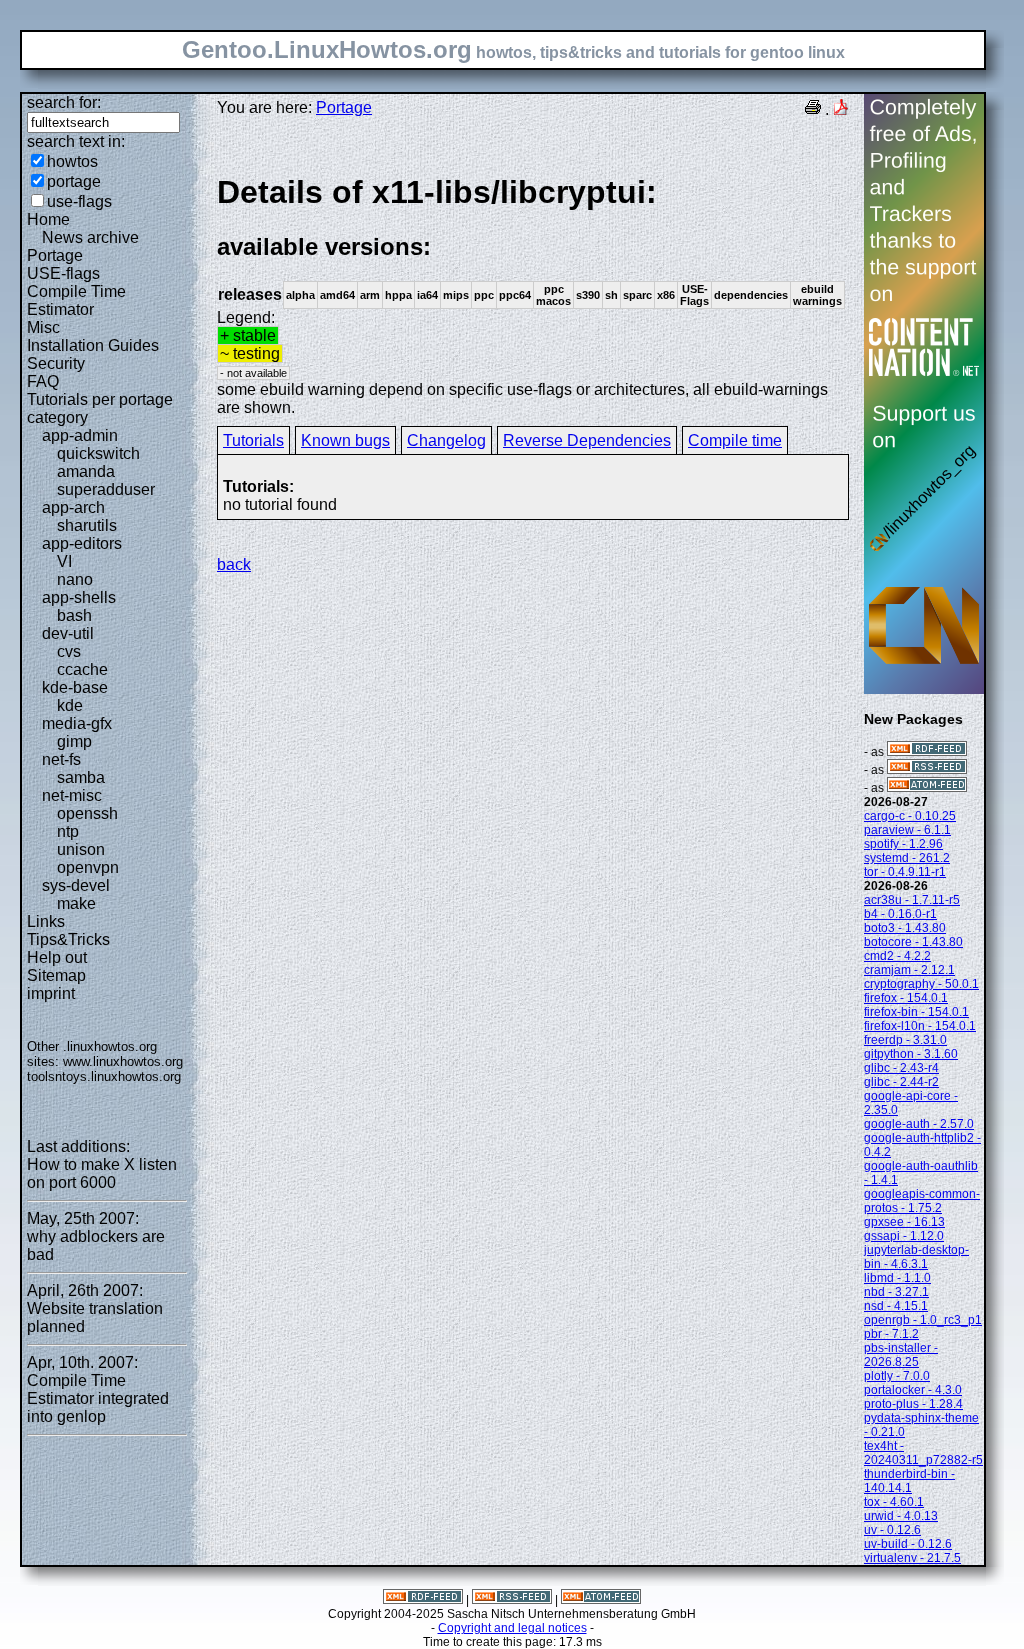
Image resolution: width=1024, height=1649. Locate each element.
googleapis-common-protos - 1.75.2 (922, 1201)
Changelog (446, 440)
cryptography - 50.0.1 (921, 984)
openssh (87, 813)
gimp (74, 741)
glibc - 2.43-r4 (901, 1068)
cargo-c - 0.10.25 (910, 816)
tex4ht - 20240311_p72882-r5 (923, 1453)
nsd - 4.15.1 (896, 1306)
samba (81, 777)
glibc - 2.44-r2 (901, 1082)
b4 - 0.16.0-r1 (900, 914)
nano (75, 579)
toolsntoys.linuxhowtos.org (104, 1076)
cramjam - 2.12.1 (909, 970)
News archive (90, 237)
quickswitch (98, 453)
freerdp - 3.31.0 (905, 1040)
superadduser (106, 489)
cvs (69, 651)
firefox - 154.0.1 (906, 998)
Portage (55, 255)
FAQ (43, 381)
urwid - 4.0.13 (901, 1516)
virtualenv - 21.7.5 (912, 1558)
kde (70, 705)
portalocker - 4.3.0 (913, 1390)
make (76, 903)
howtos (72, 161)
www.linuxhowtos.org (123, 1061)
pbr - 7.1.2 (891, 1334)
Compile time (735, 440)
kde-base (75, 687)
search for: (64, 102)
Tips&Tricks (68, 939)
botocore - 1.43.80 (913, 942)
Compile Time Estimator (76, 300)
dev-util (68, 633)
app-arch (73, 507)
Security (56, 363)
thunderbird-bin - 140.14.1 (909, 1481)
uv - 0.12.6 (892, 1530)
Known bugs (345, 440)
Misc (43, 327)
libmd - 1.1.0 (897, 1278)
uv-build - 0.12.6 (908, 1544)
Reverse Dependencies (587, 440)
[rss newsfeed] (927, 770)
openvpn (88, 867)
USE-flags (63, 273)
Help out (57, 957)
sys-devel (76, 885)
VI (64, 561)
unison (81, 849)
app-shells (79, 597)
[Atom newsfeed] (927, 788)
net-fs (61, 759)
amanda (86, 471)
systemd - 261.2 (907, 858)
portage (74, 181)
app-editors (82, 543)
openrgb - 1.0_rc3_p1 (923, 1320)
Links (46, 921)
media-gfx (77, 723)
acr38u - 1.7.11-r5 (912, 900)
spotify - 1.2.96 (903, 844)
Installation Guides (93, 345)
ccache (82, 669)
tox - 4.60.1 (894, 1502)
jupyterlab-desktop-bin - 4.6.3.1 (916, 1257)
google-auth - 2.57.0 (919, 1124)
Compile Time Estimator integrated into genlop (98, 1398)
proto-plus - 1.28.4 (913, 1404)
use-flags (79, 201)
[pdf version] (841, 109)
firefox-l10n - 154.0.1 (920, 1026)
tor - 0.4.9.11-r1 (905, 872)
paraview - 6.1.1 (907, 830)
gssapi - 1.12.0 (904, 1236)
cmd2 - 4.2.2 (897, 956)
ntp (68, 831)
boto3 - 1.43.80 (905, 928)
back (234, 564)
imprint (51, 993)
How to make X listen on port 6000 (102, 1173)
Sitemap (56, 975)
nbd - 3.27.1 (896, 1292)
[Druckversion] (813, 109)
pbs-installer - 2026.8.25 (901, 1355)
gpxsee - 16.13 (904, 1222)
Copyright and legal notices (512, 1628)
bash (74, 615)
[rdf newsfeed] (927, 752)
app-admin (80, 435)
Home (48, 219)
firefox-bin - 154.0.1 (916, 1012)
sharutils (87, 525)
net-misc (72, 795)
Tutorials (253, 440)
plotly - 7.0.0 (897, 1376)
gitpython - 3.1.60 (911, 1054)
